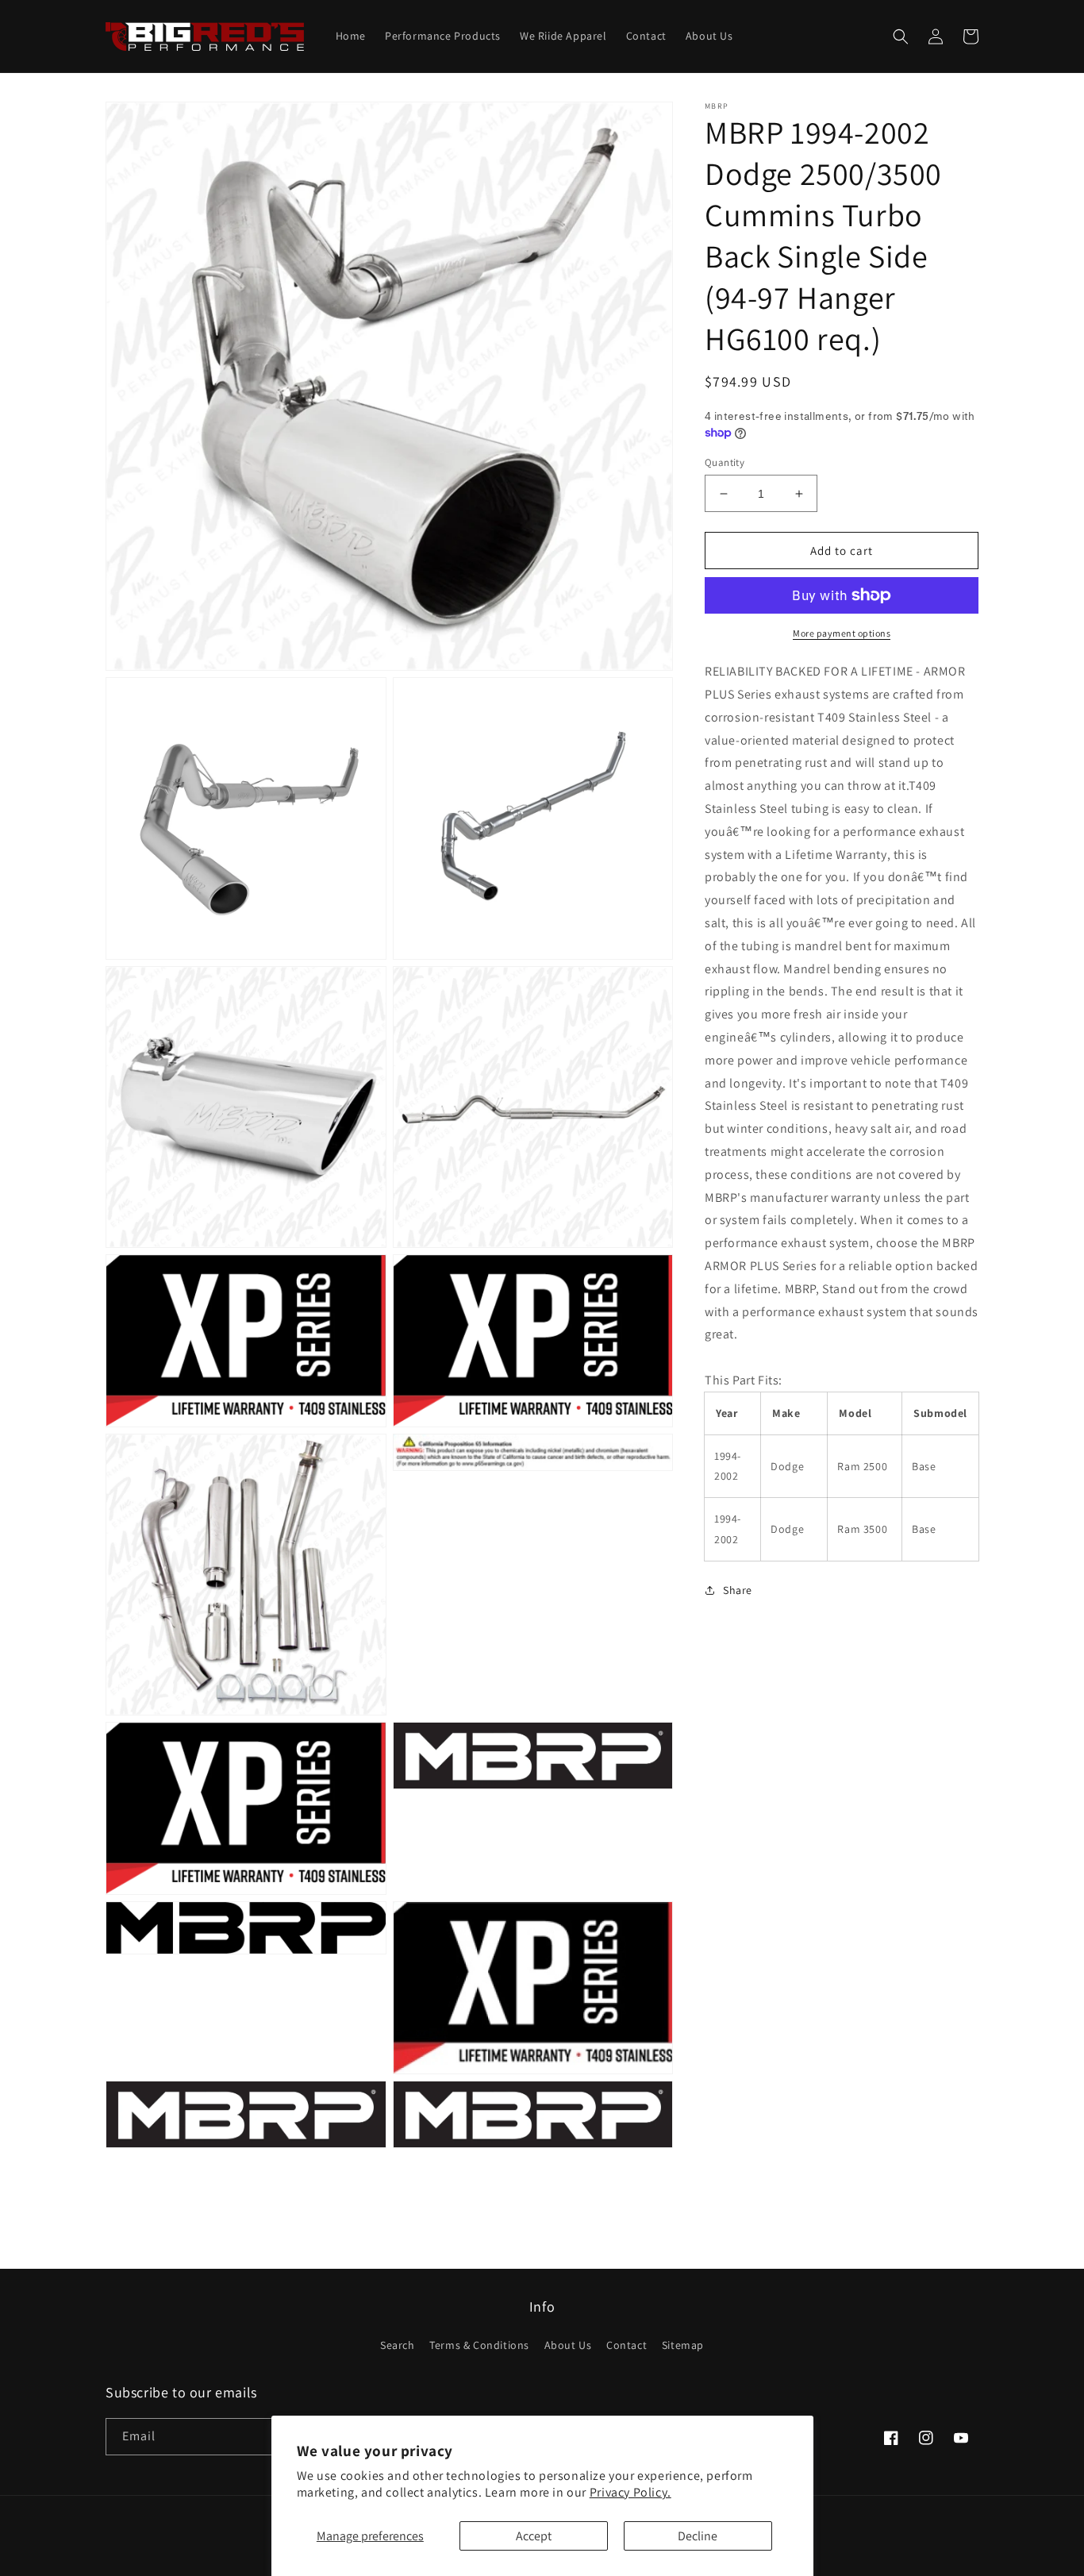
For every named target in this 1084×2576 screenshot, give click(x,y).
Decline (698, 2536)
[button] (901, 37)
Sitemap (683, 2345)
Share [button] (738, 1590)
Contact (627, 2345)
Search (398, 2345)
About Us (568, 2345)
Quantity (725, 462)
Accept (534, 2536)
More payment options (842, 633)
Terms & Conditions (479, 2345)
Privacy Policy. (630, 2492)
